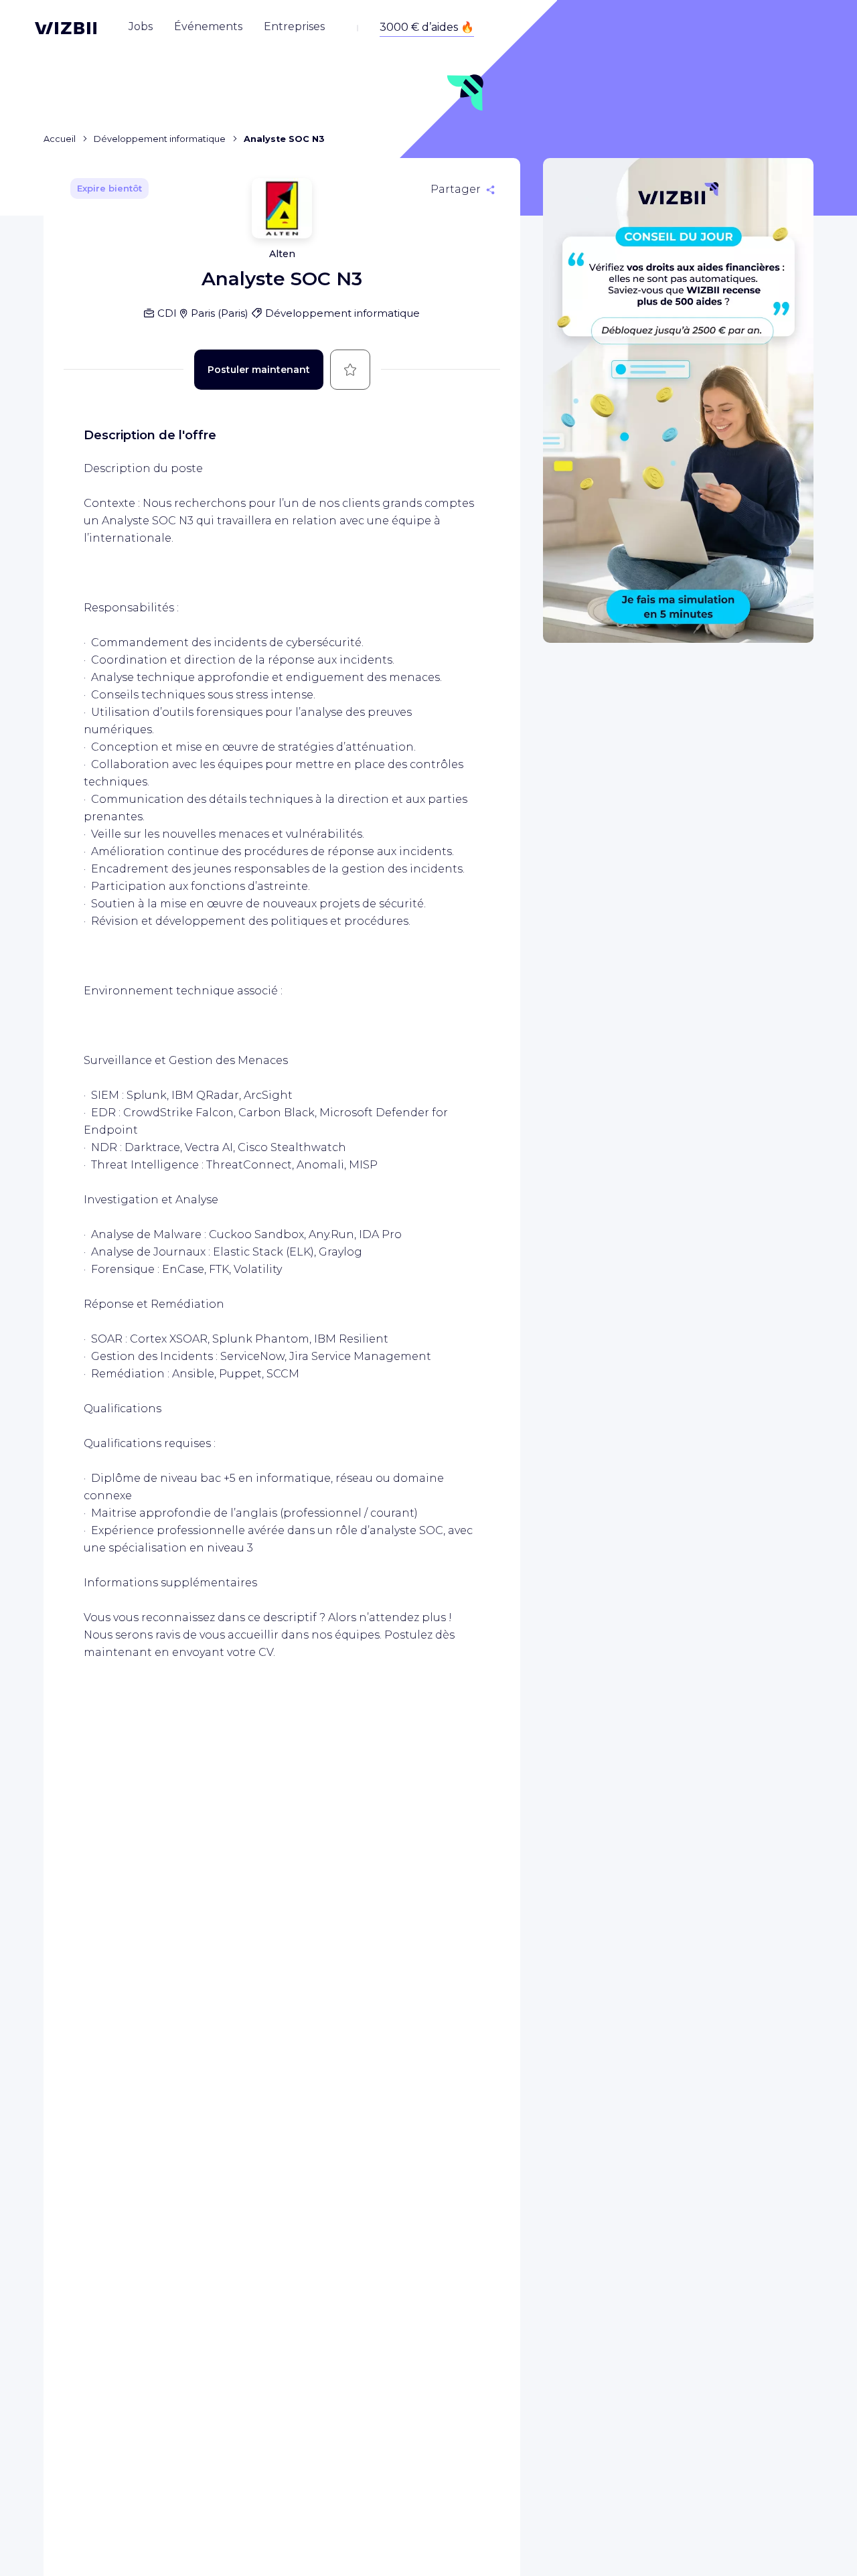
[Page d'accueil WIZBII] (66, 28)
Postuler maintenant (259, 370)
